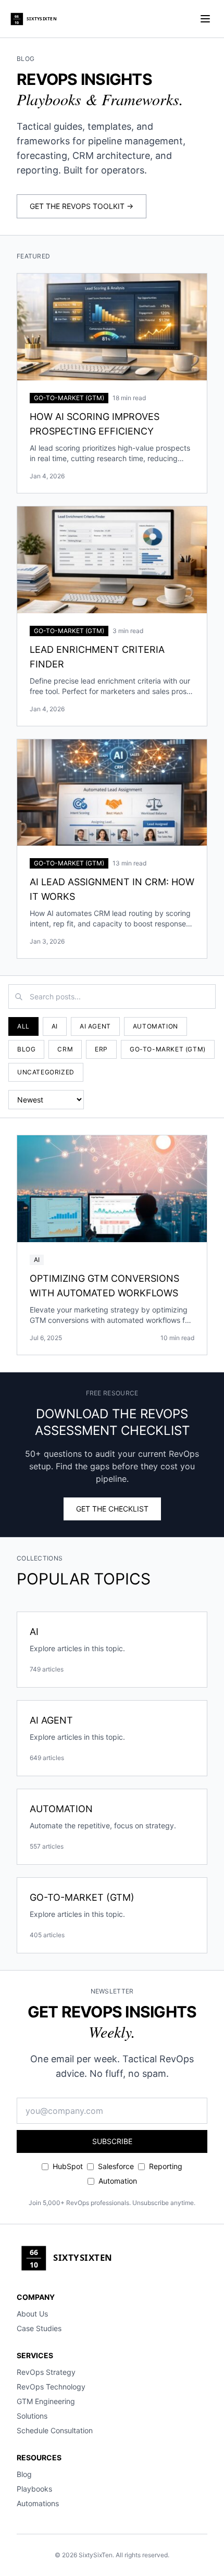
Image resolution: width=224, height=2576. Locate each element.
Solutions (32, 2416)
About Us (32, 2314)
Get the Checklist (112, 1509)
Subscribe (112, 2141)
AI (55, 1026)
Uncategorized (46, 1072)
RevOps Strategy (46, 2372)
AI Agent (95, 1026)
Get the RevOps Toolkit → (82, 206)
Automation (155, 1026)
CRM (65, 1049)
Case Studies (39, 2328)
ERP (101, 1049)
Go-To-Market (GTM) (168, 1049)
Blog (26, 1049)
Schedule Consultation (55, 2430)
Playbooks (34, 2489)
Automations (38, 2503)
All (23, 1026)
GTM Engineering (46, 2401)
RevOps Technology (51, 2387)
